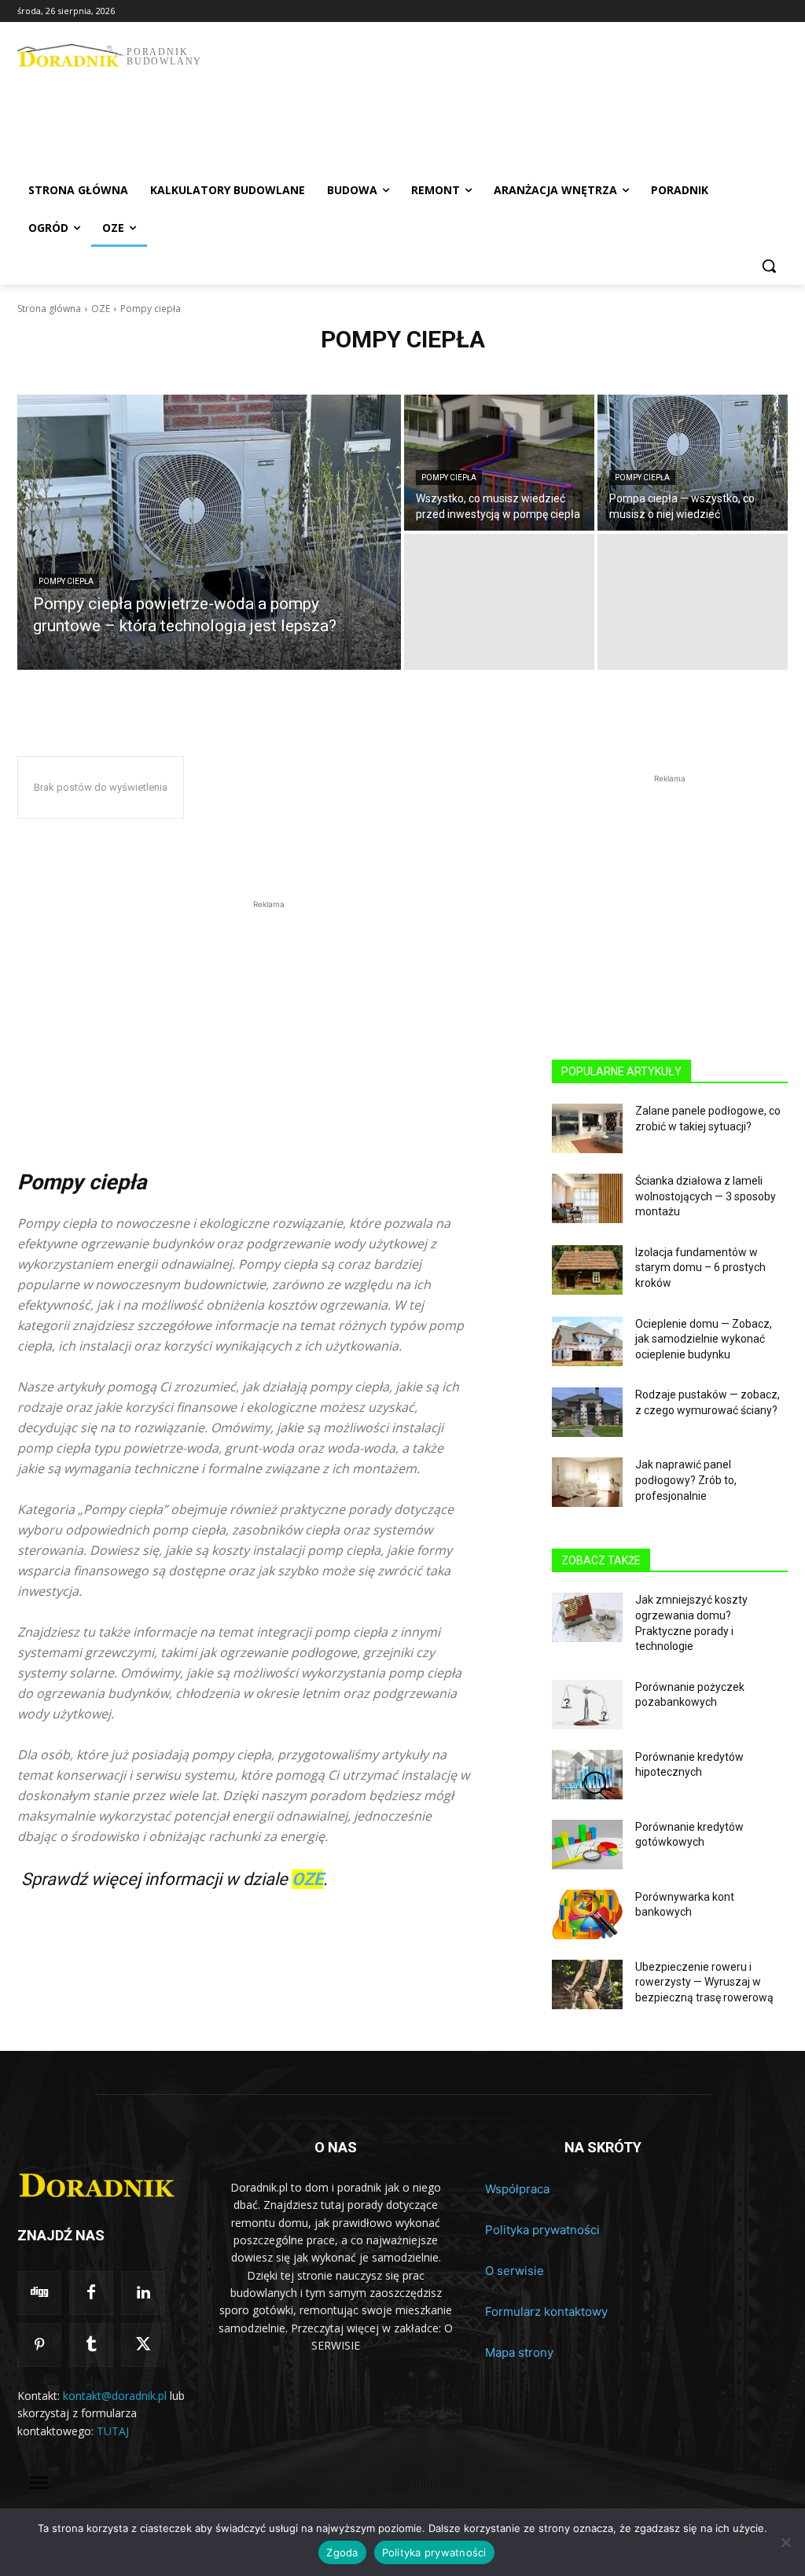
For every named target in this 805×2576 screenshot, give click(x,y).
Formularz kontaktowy (546, 2311)
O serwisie (515, 2271)
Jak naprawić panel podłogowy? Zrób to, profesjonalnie (686, 1480)
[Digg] (39, 2293)
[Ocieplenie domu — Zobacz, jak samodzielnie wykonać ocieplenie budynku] (587, 1341)
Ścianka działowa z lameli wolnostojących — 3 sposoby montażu (706, 1196)
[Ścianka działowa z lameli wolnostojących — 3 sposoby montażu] (587, 1198)
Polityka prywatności (542, 2230)
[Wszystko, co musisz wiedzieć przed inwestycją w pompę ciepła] (499, 463)
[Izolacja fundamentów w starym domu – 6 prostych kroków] (587, 1270)
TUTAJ (113, 2431)
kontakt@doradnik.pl (115, 2396)
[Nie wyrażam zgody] (785, 2542)
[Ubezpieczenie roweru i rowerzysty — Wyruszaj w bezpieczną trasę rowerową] (587, 1984)
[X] (143, 2345)
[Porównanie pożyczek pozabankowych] (587, 1705)
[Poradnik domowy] (102, 2179)
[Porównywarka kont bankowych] (587, 1915)
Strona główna (49, 309)
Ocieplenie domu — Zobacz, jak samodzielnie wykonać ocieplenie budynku (704, 1339)
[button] (769, 266)
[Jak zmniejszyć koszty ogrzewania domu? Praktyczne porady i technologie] (587, 1617)
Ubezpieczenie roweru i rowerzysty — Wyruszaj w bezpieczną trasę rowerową (704, 1982)
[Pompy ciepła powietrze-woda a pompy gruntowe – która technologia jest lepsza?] (209, 532)
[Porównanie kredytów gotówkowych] (587, 1845)
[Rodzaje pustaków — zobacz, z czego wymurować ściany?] (587, 1412)
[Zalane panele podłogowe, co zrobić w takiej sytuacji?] (587, 1128)
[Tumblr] (91, 2345)
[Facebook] (91, 2293)
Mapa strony (519, 2352)
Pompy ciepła (66, 581)
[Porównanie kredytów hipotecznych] (587, 1775)
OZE (101, 309)
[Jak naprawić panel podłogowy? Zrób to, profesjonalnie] (587, 1482)
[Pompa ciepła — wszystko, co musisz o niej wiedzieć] (693, 463)
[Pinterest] (39, 2345)
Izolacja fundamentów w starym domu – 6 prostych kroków (700, 1268)
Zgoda (342, 2552)
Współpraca (517, 2189)
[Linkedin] (143, 2293)
